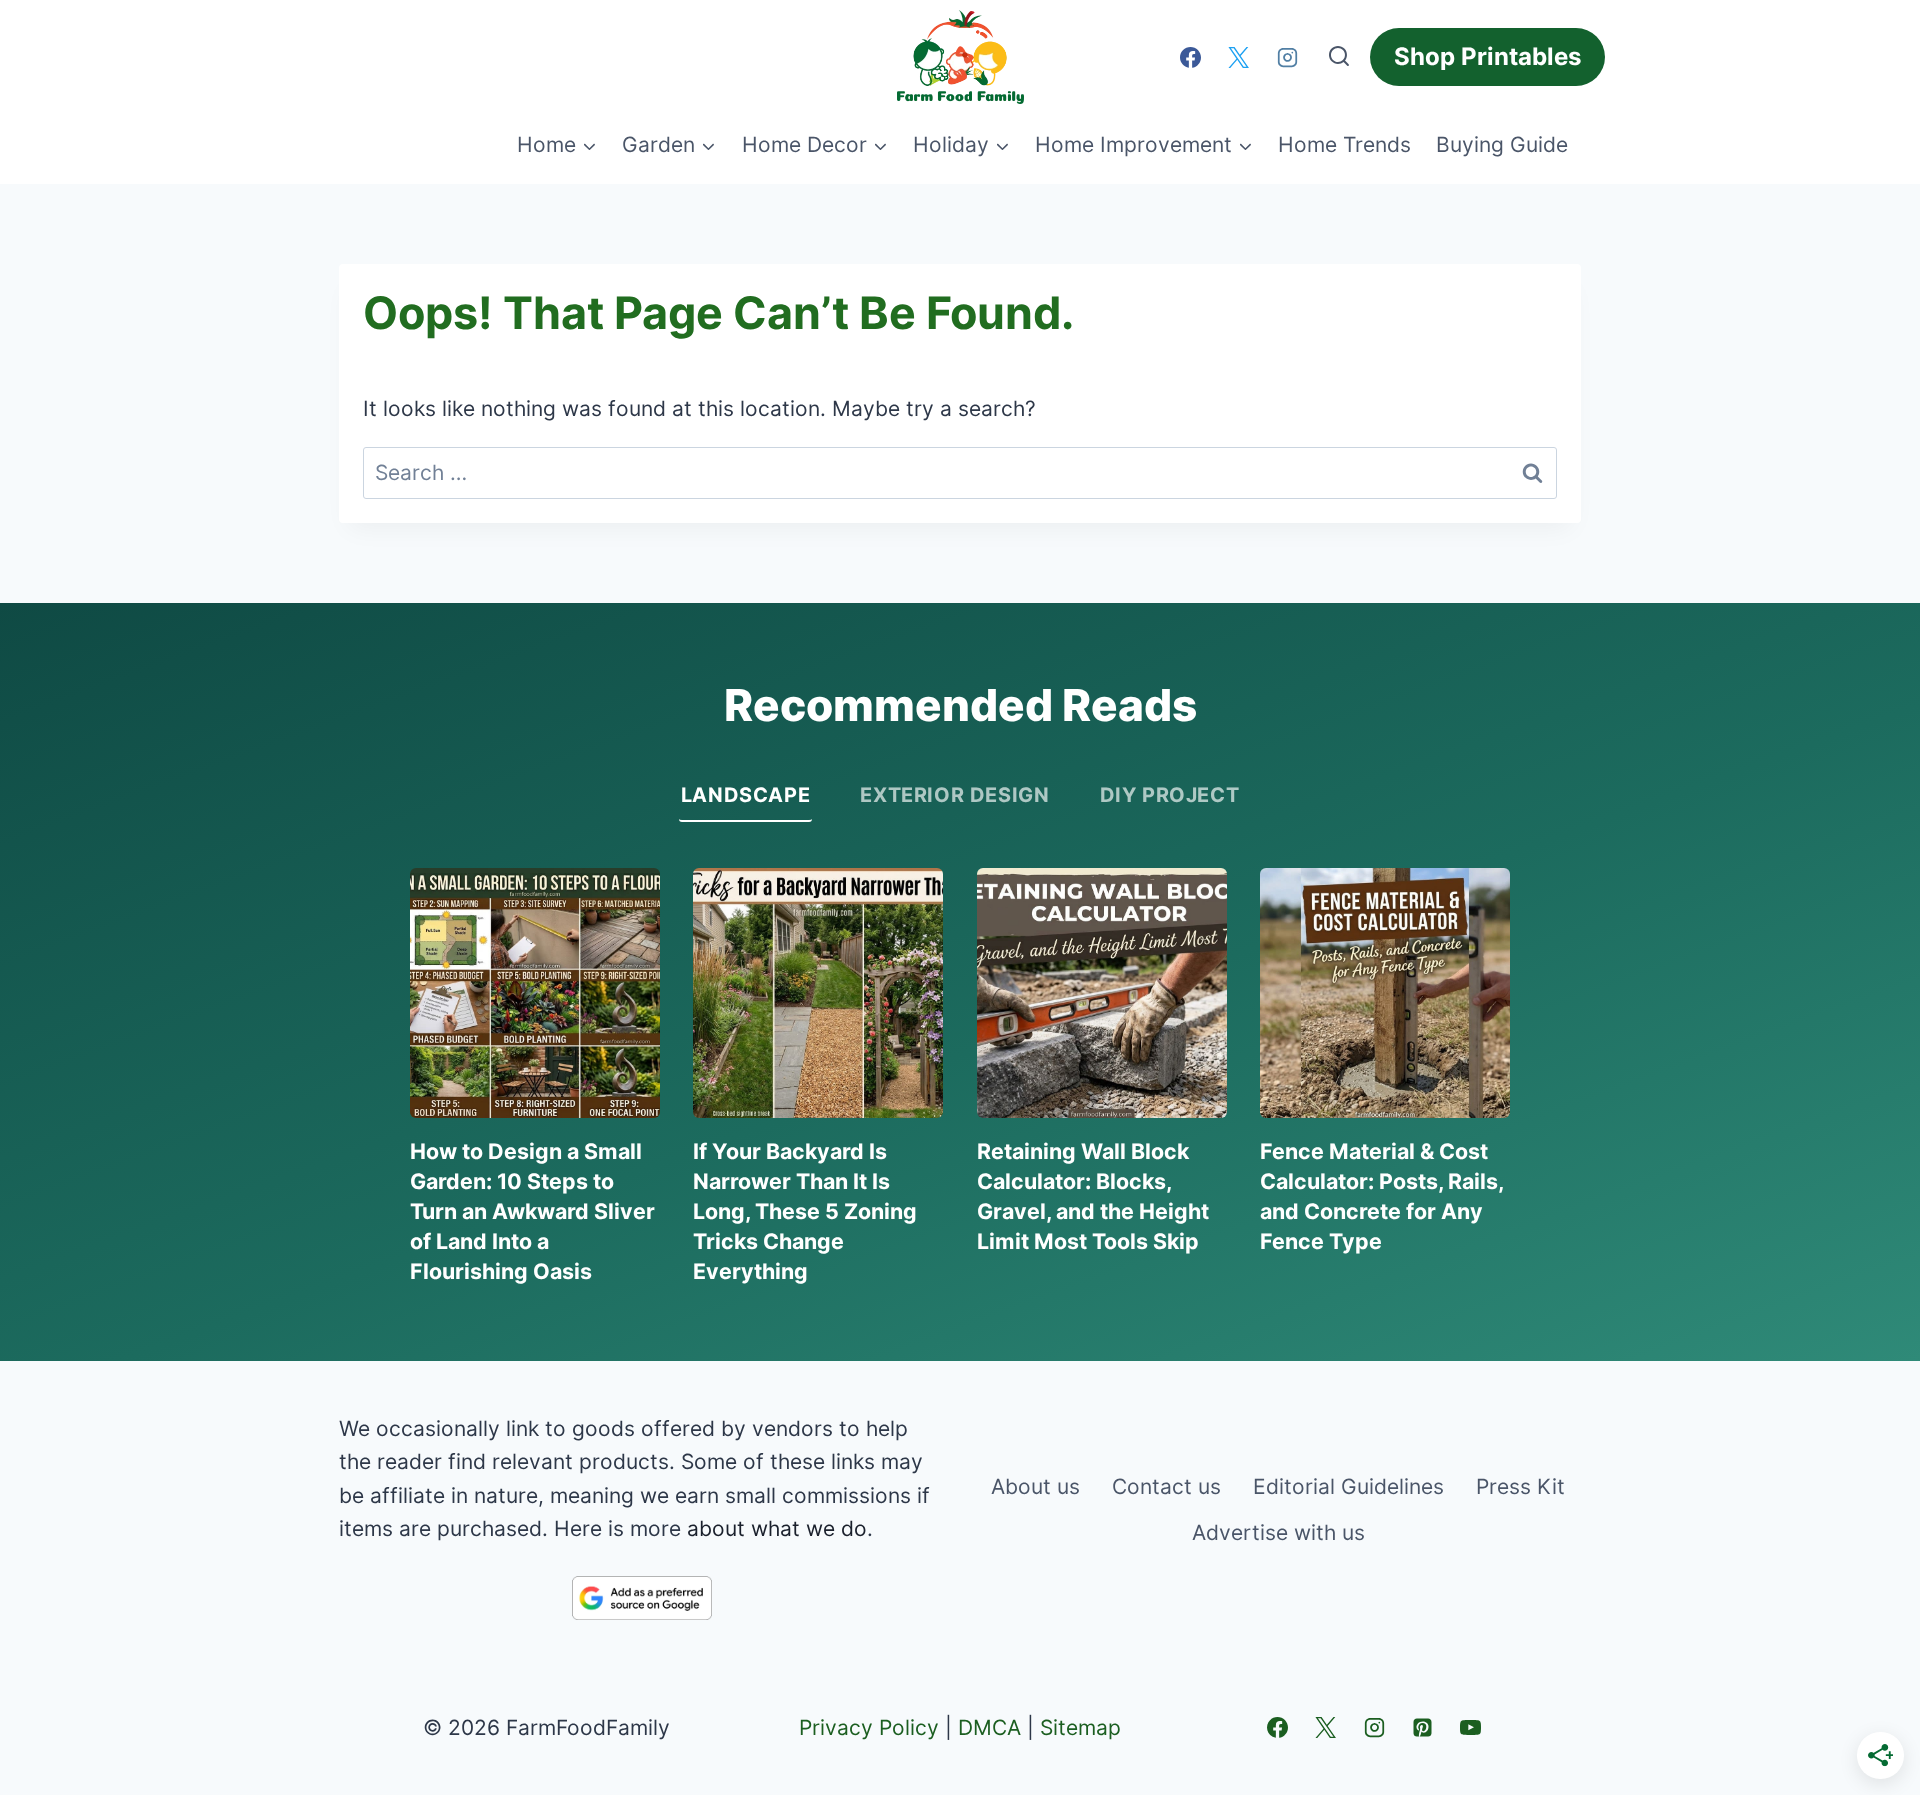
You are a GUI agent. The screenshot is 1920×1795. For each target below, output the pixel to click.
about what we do (777, 1528)
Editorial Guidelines (1348, 1486)
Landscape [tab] (745, 795)
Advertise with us (1278, 1532)
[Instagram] (1287, 57)
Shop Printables (1487, 56)
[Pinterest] (1422, 1727)
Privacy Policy (869, 1727)
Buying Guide (1502, 144)
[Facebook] (1190, 57)
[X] (1239, 57)
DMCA (989, 1727)
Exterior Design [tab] (954, 795)
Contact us (1166, 1486)
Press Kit (1520, 1486)
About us (1035, 1486)
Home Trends (1344, 144)
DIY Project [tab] (1170, 795)
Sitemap (1080, 1727)
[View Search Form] (1339, 57)
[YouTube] (1471, 1727)
